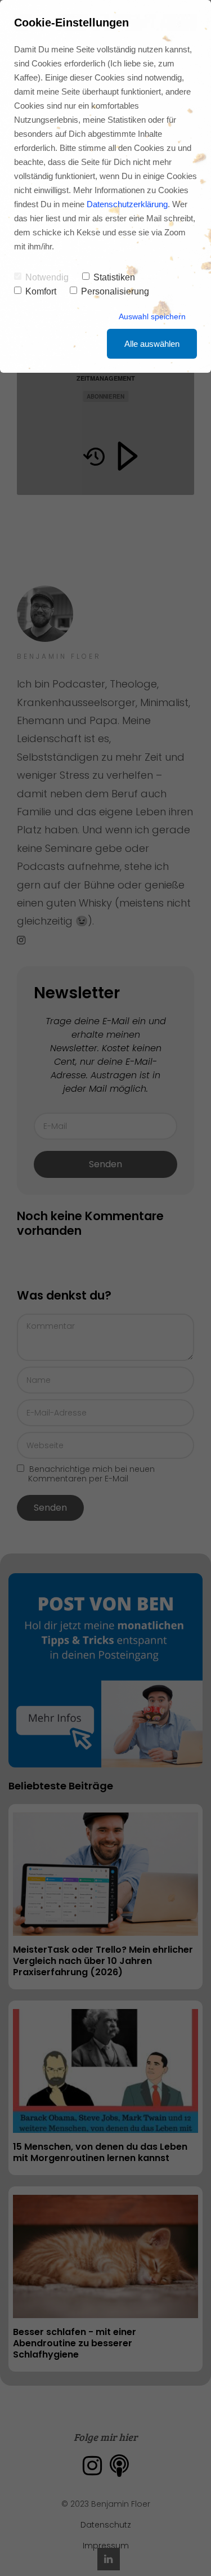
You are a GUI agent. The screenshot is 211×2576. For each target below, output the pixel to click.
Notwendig (47, 277)
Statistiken (114, 277)
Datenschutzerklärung (127, 204)
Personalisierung (115, 291)
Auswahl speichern (152, 316)
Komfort (41, 291)
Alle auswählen (152, 344)
